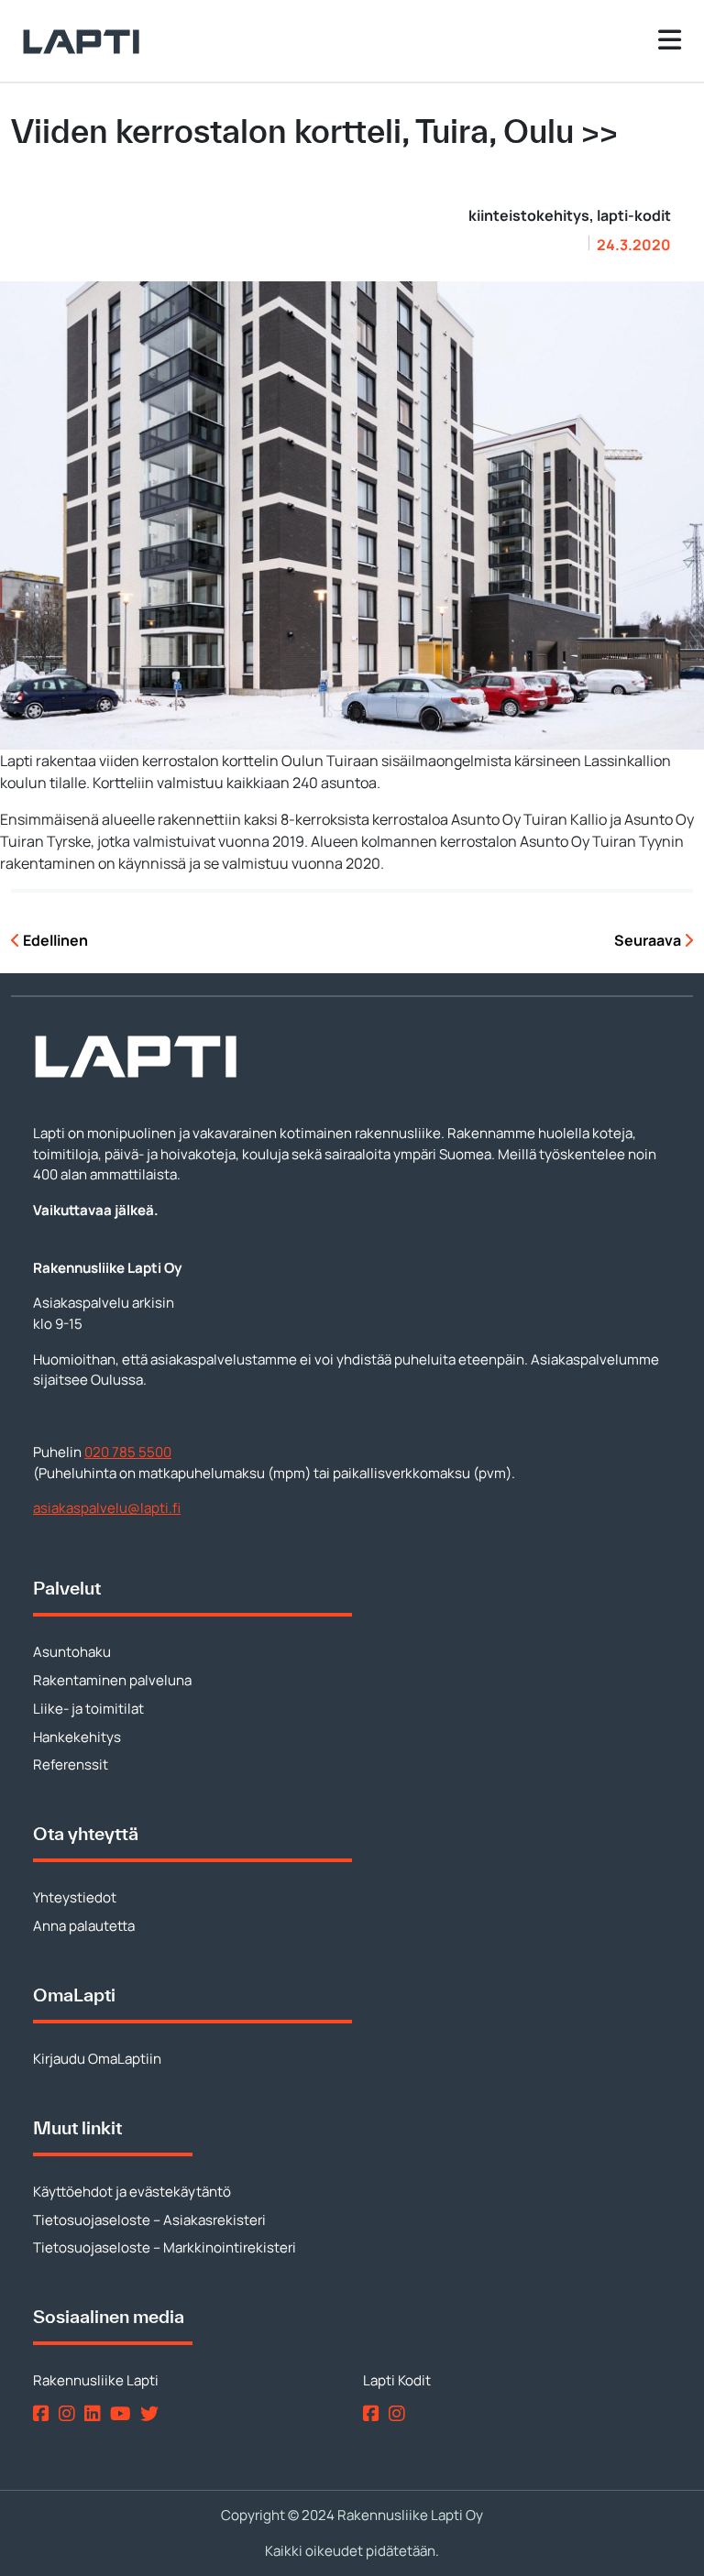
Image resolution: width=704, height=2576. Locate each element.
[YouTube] (124, 2412)
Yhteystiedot (75, 1897)
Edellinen (54, 940)
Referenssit (71, 1765)
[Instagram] (70, 2412)
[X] (153, 2412)
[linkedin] (96, 2412)
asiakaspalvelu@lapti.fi (107, 1508)
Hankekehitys (77, 1737)
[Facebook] (44, 2412)
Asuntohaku (72, 1652)
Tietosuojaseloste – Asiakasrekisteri (149, 2220)
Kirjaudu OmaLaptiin (97, 2059)
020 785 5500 (128, 1452)
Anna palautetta (84, 1926)
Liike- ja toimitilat (88, 1709)
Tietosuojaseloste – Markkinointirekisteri (165, 2247)
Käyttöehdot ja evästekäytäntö (132, 2192)
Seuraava (649, 940)
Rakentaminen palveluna (112, 1680)
